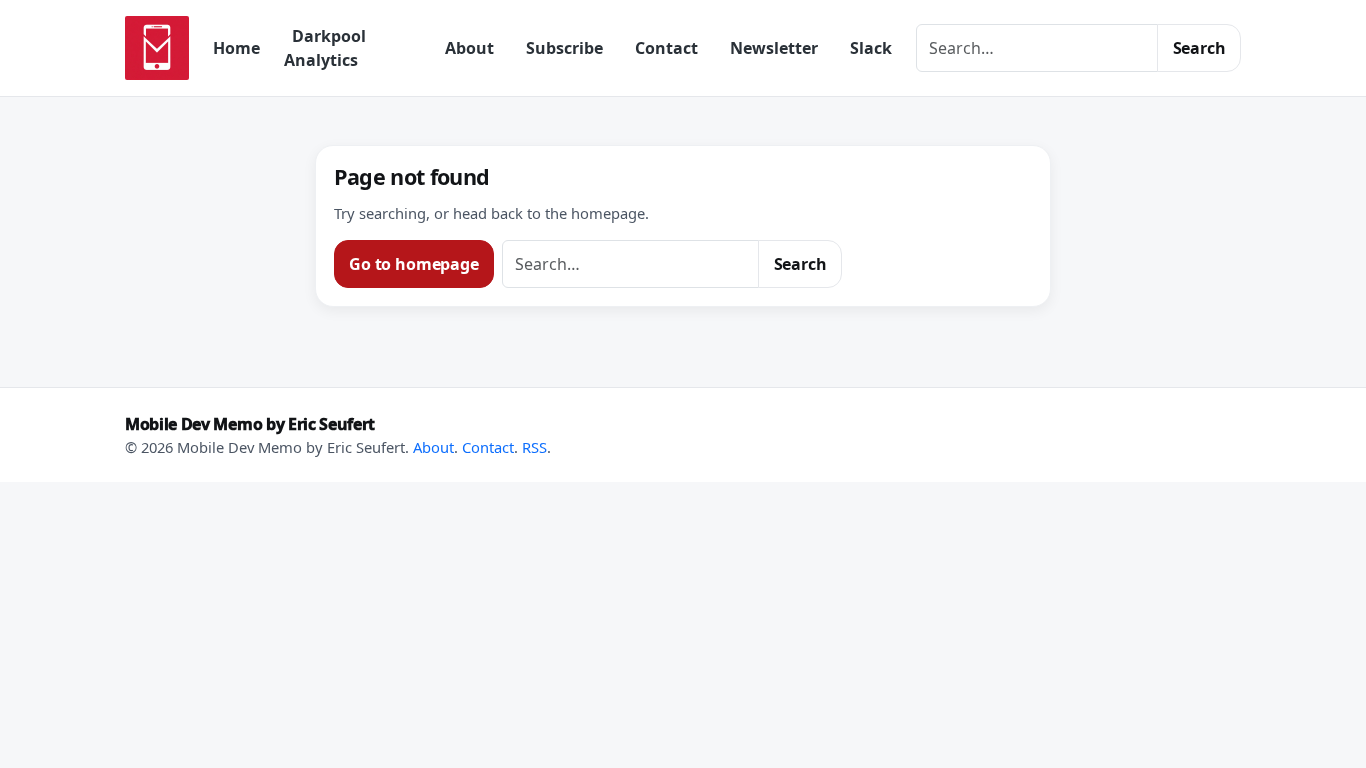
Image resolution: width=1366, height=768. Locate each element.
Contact (666, 48)
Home (236, 48)
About (469, 48)
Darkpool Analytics (325, 48)
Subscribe (564, 48)
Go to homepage (414, 264)
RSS (534, 447)
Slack (871, 48)
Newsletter (774, 48)
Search (1199, 48)
